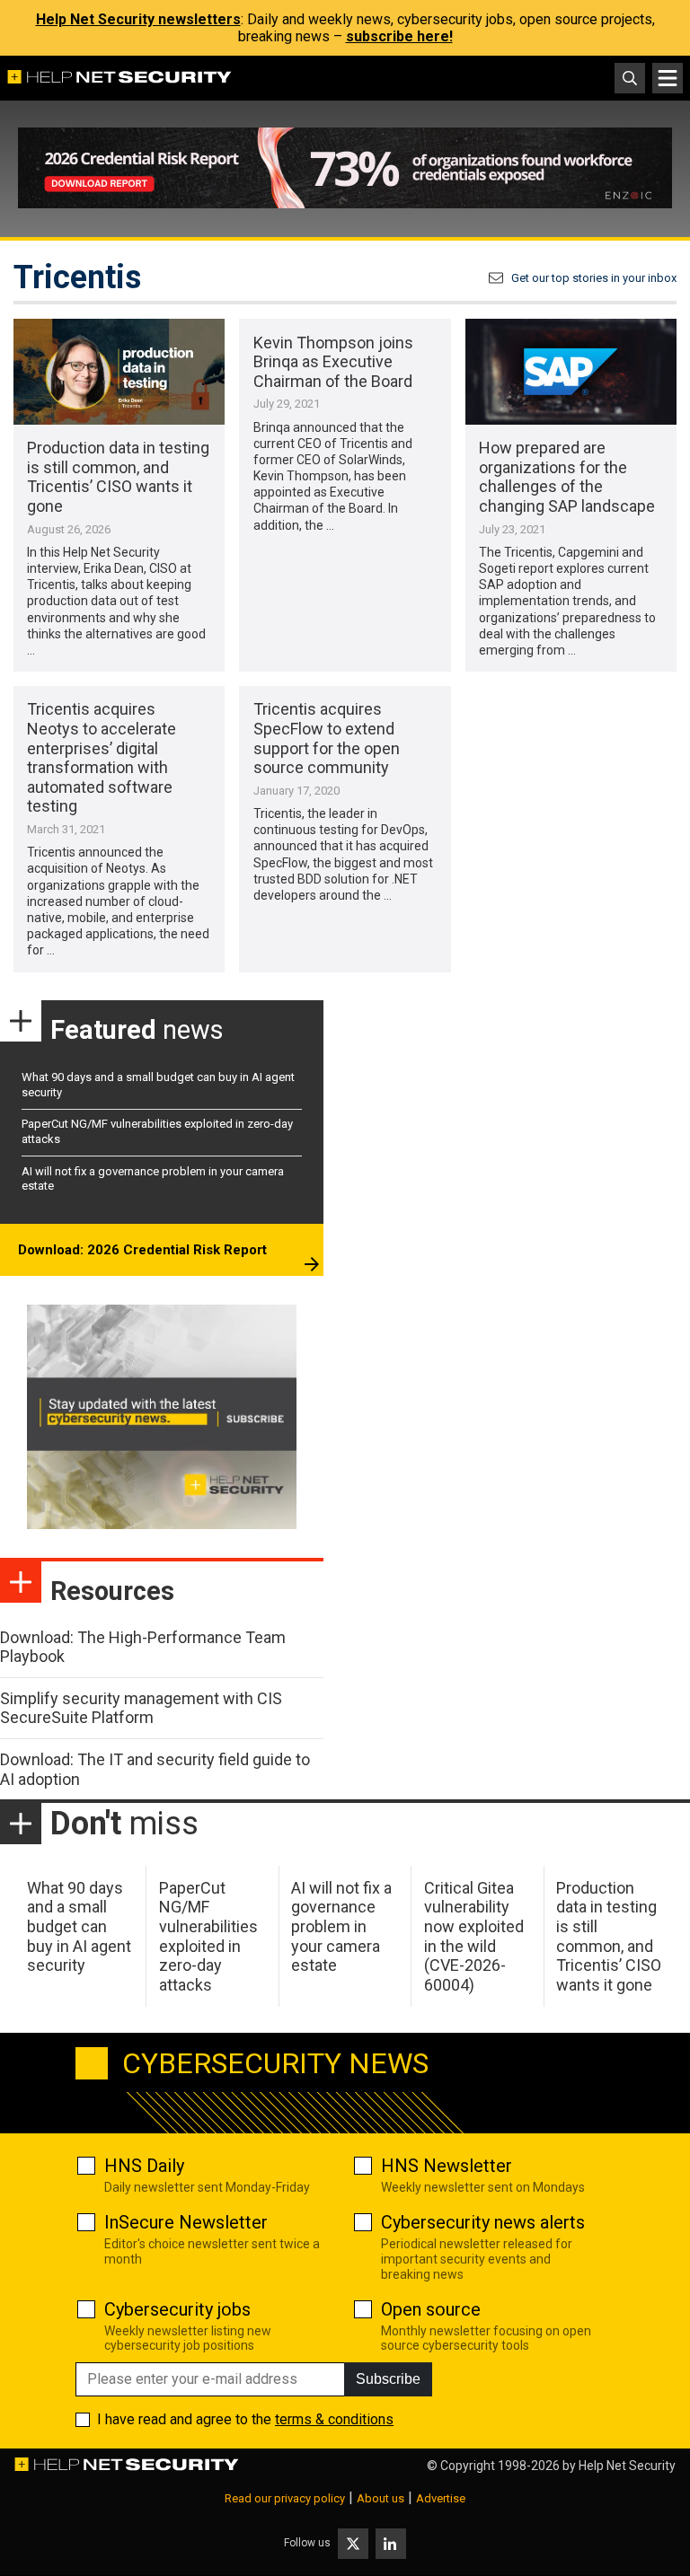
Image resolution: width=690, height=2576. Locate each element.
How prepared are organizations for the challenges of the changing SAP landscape (567, 477)
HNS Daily (144, 2166)
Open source (431, 2309)
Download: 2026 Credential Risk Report (142, 1250)
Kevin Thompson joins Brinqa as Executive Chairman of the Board (333, 362)
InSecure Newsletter (186, 2222)
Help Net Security (627, 2466)
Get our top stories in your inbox (594, 278)
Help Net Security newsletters (138, 19)
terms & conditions (334, 2419)
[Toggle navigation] (668, 78)
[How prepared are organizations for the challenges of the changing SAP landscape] (571, 372)
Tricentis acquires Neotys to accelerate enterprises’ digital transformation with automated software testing (102, 757)
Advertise (441, 2498)
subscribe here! (399, 36)
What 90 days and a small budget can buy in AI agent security (79, 1926)
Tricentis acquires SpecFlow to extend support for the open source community (327, 738)
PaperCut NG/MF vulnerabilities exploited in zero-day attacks (208, 1936)
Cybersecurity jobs (177, 2309)
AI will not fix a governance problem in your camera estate (341, 1926)
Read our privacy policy (285, 2498)
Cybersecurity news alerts (483, 2222)
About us (380, 2498)
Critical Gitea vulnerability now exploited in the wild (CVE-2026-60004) (474, 1936)
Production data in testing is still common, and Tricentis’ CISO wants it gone (118, 477)
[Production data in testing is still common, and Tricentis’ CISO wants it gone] (119, 372)
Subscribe (388, 2379)
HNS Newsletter (447, 2166)
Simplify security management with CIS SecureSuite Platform (141, 1708)
